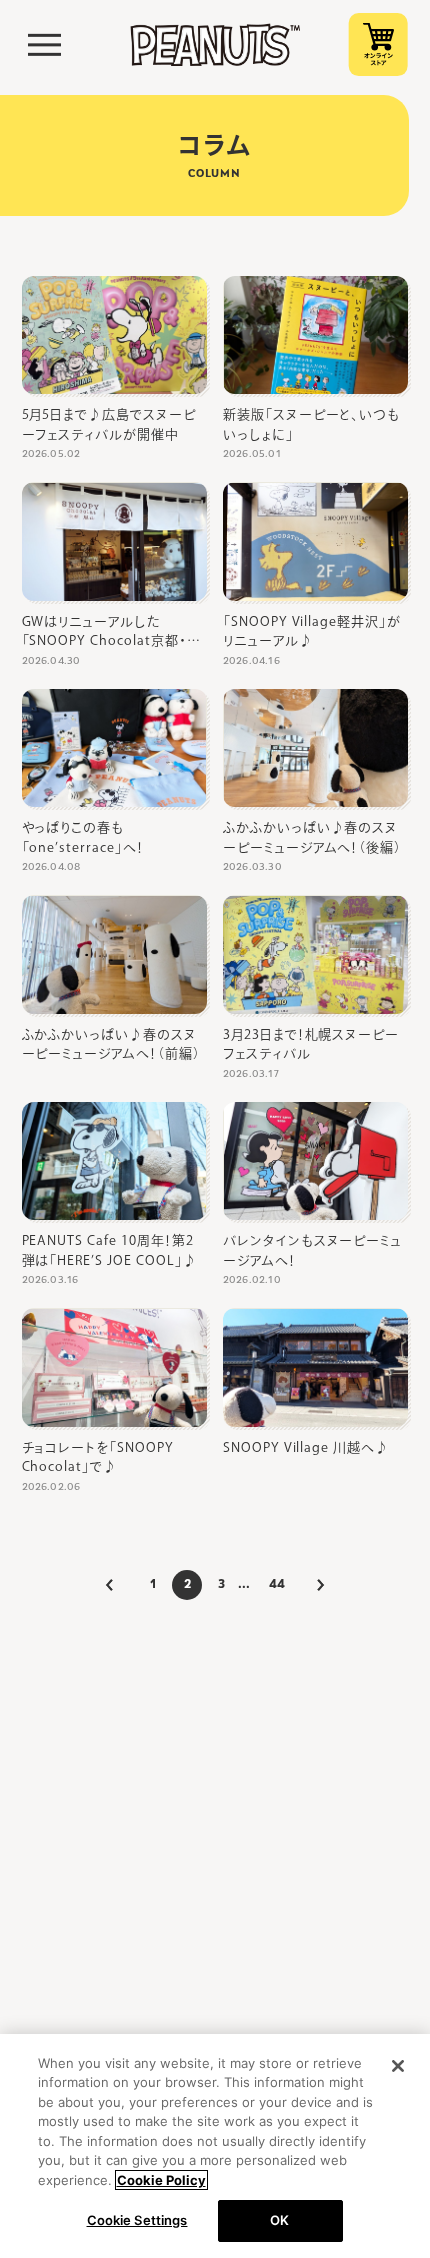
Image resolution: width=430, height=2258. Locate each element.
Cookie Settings (137, 2220)
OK (279, 2220)
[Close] (398, 2066)
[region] (215, 2146)
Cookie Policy (161, 2180)
